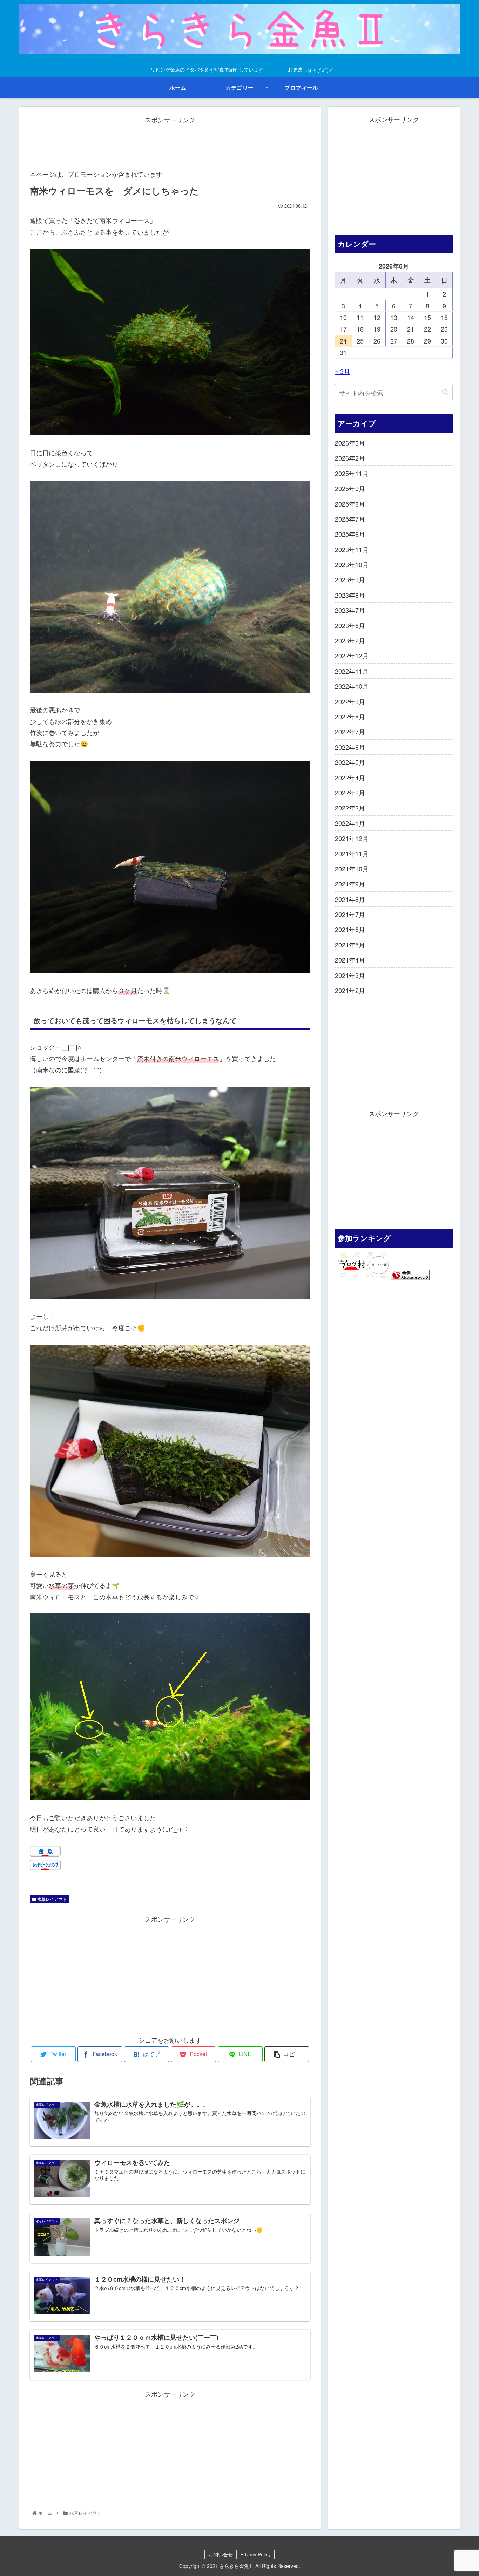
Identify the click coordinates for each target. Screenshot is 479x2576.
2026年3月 (350, 443)
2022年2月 (350, 808)
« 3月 (342, 371)
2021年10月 (352, 869)
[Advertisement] (170, 141)
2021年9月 (350, 884)
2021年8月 (350, 899)
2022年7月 (350, 732)
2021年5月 (350, 945)
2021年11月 (352, 854)
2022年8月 (350, 716)
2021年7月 (350, 914)
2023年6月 (350, 625)
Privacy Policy (255, 2554)
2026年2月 (350, 458)
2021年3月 (350, 975)
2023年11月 (352, 549)
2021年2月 (350, 990)
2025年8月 (350, 504)
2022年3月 (350, 793)
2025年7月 (350, 519)
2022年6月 (350, 747)
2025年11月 (352, 473)
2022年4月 (350, 777)
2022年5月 (350, 762)
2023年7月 (350, 610)
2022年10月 (352, 686)
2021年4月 (350, 960)
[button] (445, 392)
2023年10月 (352, 564)
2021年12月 (352, 838)
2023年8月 (350, 595)
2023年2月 (350, 640)
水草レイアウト (51, 1899)
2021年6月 (350, 929)
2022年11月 (352, 671)
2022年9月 (350, 701)
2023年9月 (350, 579)
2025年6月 (350, 534)
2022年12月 (352, 655)
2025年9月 (350, 488)
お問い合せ (221, 2554)
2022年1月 (350, 823)
